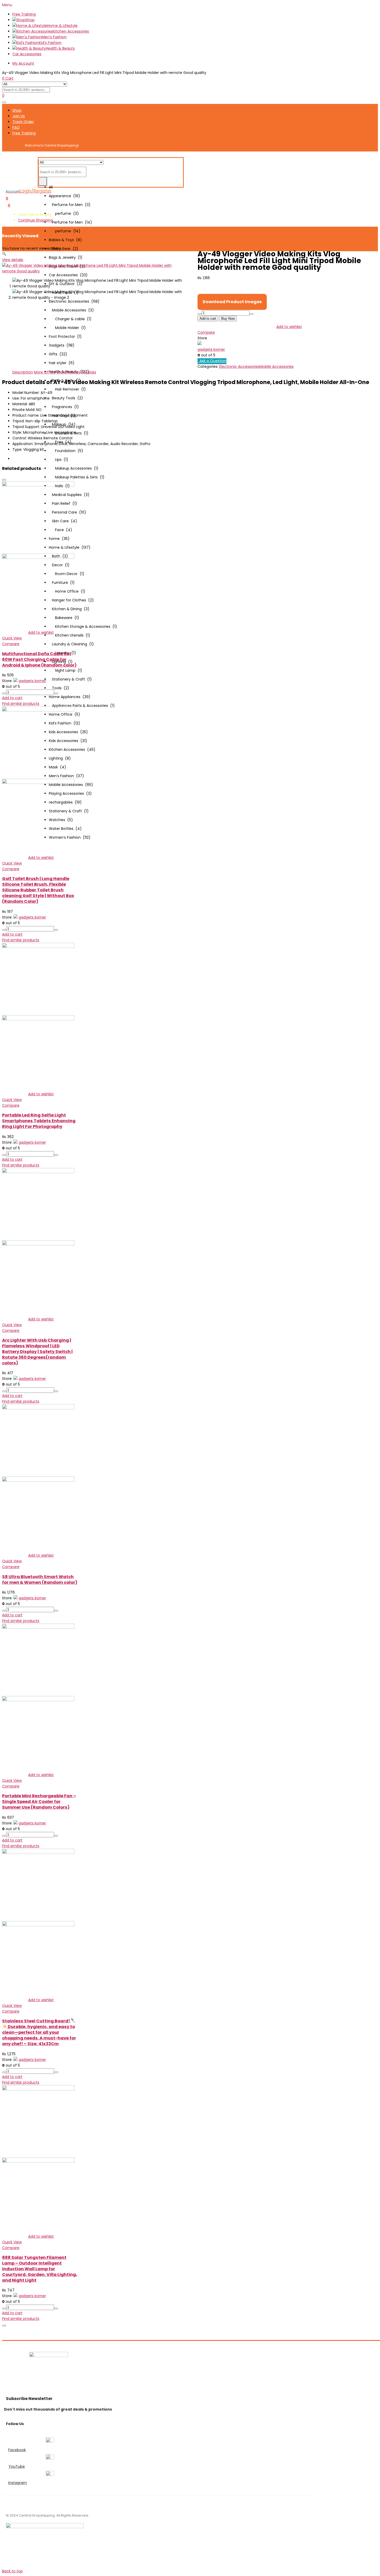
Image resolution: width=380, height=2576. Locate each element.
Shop (30, 20)
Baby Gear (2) (64, 249)
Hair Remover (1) (67, 389)
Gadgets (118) (62, 345)
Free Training (24, 14)
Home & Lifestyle (62, 26)
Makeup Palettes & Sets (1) (77, 477)
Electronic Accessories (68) (74, 301)
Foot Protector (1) (65, 337)
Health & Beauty (60, 48)
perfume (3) (64, 213)
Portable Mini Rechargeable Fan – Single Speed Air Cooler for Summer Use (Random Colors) (39, 1802)
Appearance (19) (64, 196)
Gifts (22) (58, 354)
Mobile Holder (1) (67, 328)
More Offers (45, 372)
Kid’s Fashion (50, 43)
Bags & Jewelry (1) (66, 257)
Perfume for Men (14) (70, 222)
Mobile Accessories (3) (71, 310)
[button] (9, 205)
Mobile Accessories (277, 366)
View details (13, 260)
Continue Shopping (35, 220)
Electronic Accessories (239, 366)
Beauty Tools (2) (66, 398)
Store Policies (69, 372)
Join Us (19, 116)
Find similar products (21, 704)
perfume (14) (65, 231)
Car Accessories (27, 54)
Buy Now (228, 319)
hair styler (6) (62, 363)
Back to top (12, 2571)
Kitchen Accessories (71, 31)
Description (23, 372)
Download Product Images (232, 302)
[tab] (23, 372)
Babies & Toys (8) (65, 240)
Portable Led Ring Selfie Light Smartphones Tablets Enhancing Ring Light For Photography (39, 1121)
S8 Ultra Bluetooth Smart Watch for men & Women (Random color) (40, 1580)
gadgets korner (211, 349)
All (51, 187)
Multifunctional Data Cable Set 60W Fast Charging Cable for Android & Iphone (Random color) (39, 659)
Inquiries (89, 372)
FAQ (16, 127)
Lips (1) (59, 460)
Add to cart (208, 319)
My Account (23, 63)
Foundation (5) (66, 451)
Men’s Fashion (54, 37)
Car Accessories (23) (68, 275)
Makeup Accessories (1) (74, 468)
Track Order (23, 122)
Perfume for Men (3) (70, 205)
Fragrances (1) (64, 407)
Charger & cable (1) (70, 319)
